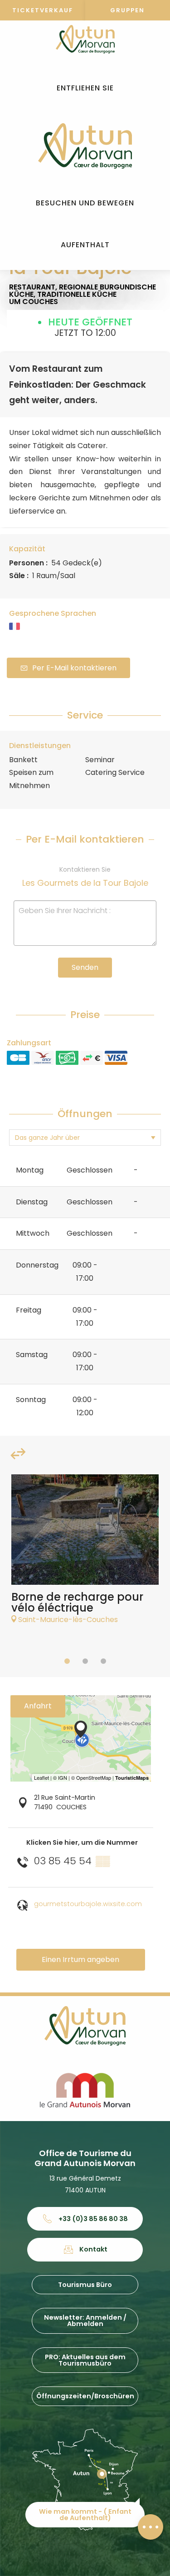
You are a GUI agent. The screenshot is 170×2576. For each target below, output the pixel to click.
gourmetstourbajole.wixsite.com (88, 1904)
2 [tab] (85, 1661)
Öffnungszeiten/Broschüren (85, 2396)
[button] (85, 88)
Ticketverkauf (43, 10)
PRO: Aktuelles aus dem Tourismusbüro (85, 2360)
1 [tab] (67, 1661)
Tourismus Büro (85, 2285)
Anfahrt (38, 1706)
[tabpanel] (85, 1554)
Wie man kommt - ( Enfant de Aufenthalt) (85, 2515)
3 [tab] (103, 1661)
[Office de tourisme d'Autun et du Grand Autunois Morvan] (85, 146)
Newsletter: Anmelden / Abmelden (85, 2321)
